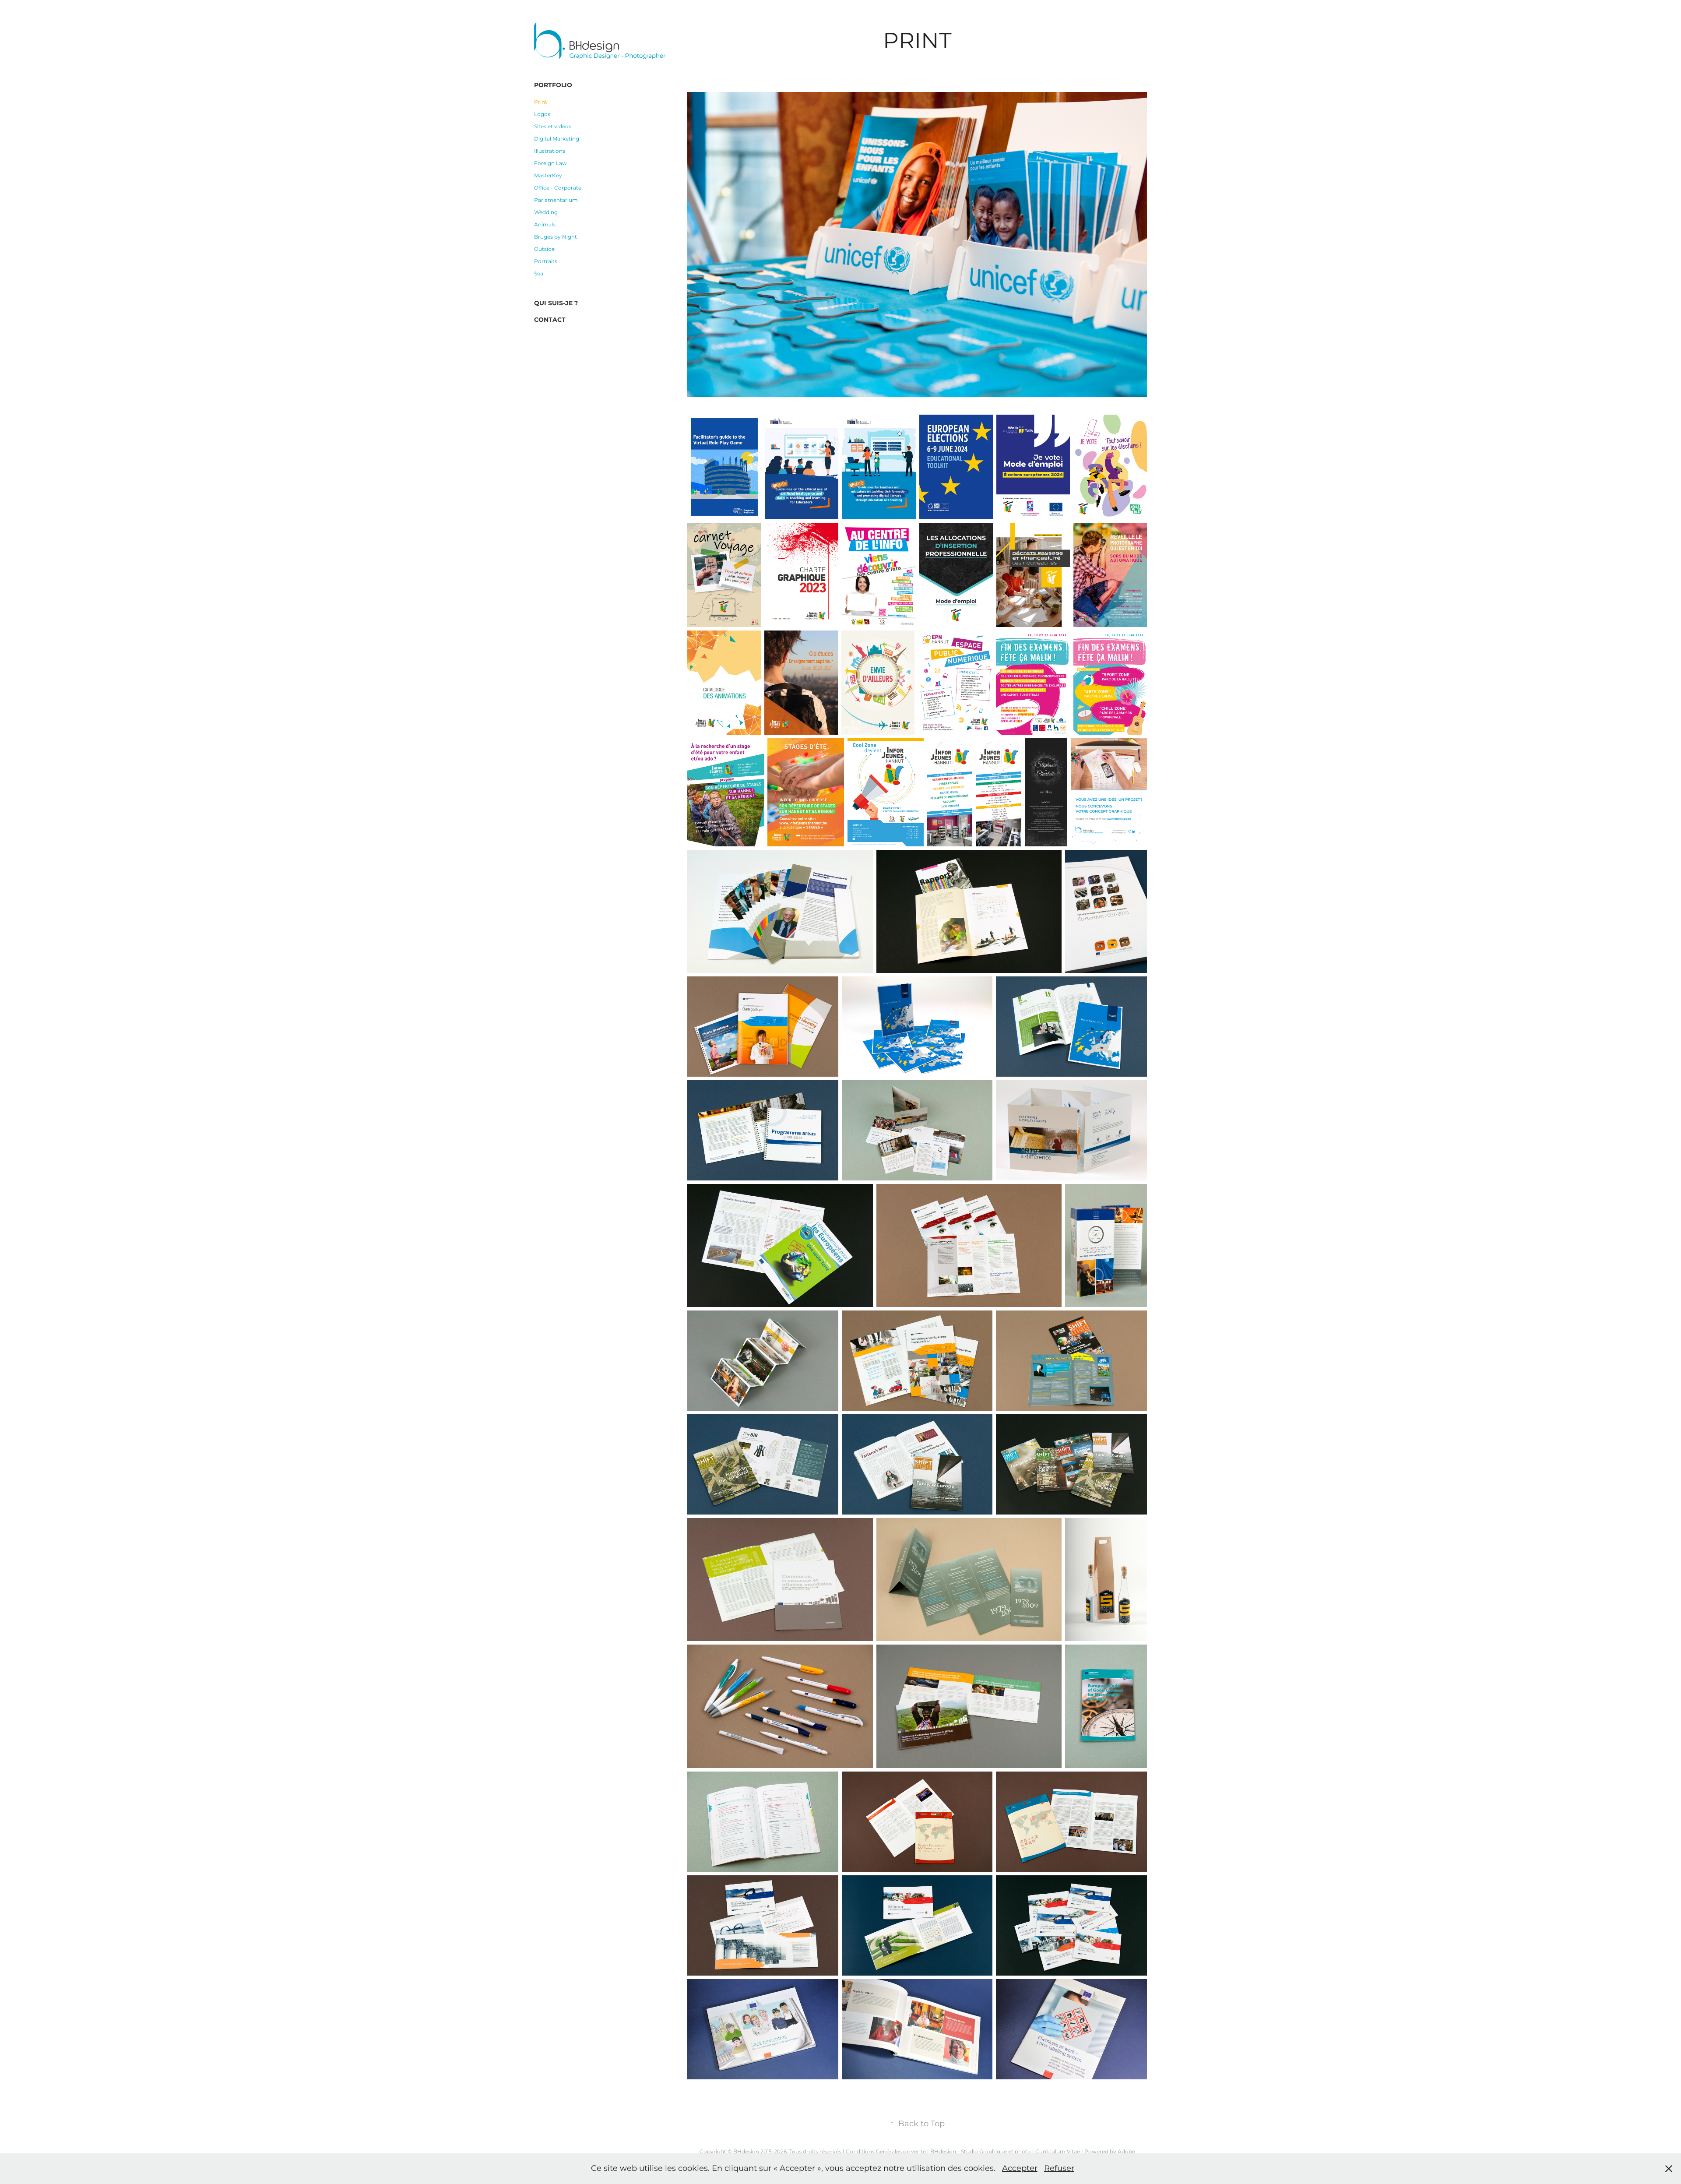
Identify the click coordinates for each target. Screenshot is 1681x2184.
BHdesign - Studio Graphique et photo (981, 2152)
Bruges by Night (556, 237)
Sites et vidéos (553, 127)
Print (541, 102)
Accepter (1020, 2168)
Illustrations (550, 151)
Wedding (546, 213)
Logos (542, 114)
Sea (539, 274)
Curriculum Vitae (1058, 2152)
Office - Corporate (558, 188)
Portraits (546, 262)
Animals (545, 225)
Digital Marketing (557, 139)
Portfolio (553, 85)
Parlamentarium (556, 200)
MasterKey (548, 176)
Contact (550, 320)
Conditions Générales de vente (886, 2152)
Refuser (1059, 2168)
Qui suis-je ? (556, 303)
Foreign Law (550, 164)
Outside (544, 249)
